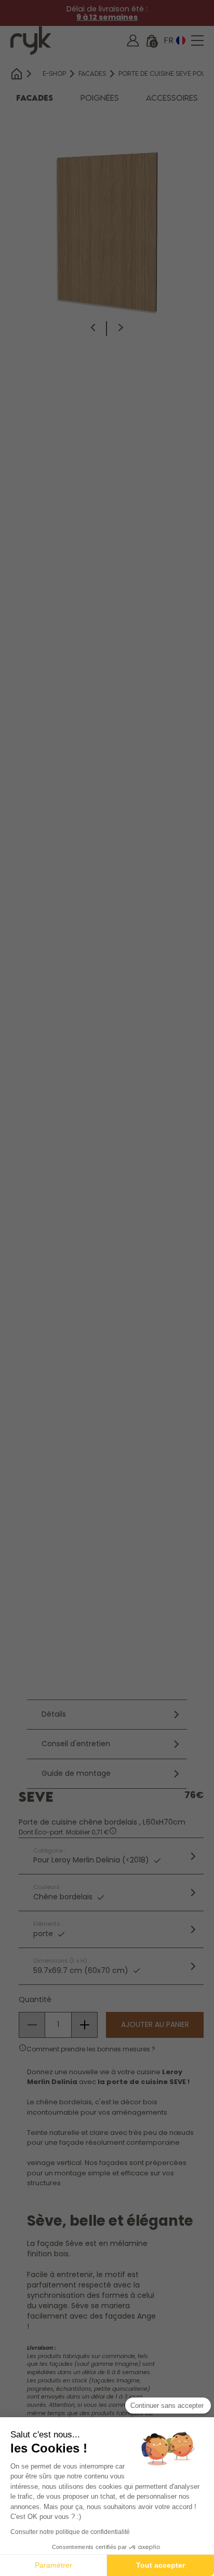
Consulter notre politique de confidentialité (70, 2532)
